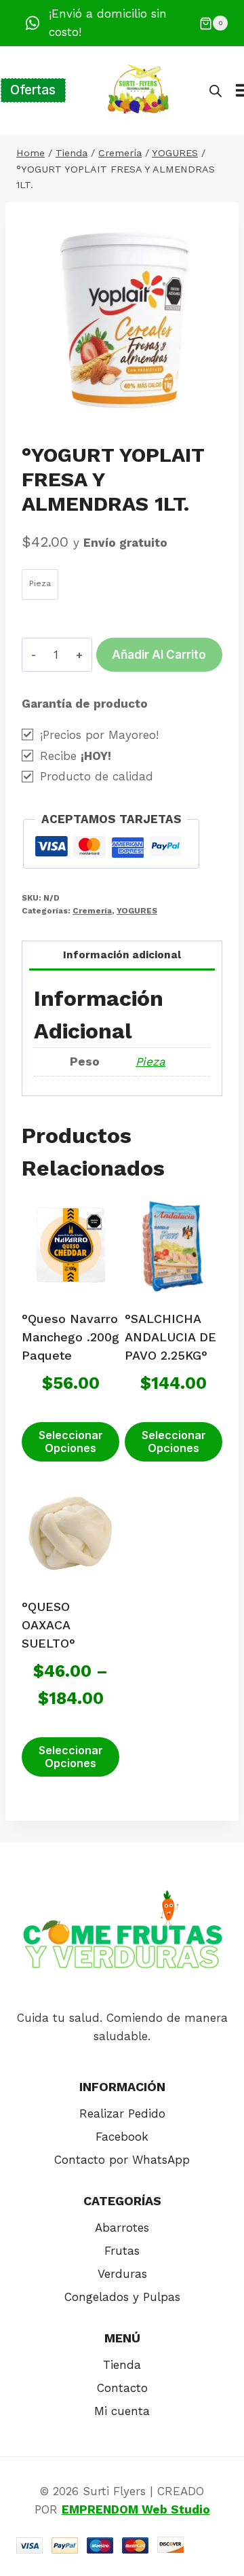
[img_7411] (122, 319)
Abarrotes (122, 2228)
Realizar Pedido (122, 2114)
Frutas (122, 2251)
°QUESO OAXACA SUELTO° (48, 1625)
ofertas (33, 90)
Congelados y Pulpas (122, 2297)
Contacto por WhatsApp (122, 2160)
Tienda (122, 2365)
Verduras (122, 2274)
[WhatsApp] (33, 23)
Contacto (122, 2388)
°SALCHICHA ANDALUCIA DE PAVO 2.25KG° (170, 1337)
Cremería (92, 911)
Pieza (150, 1062)
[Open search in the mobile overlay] (216, 91)
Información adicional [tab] (122, 955)
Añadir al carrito (159, 655)
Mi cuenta (122, 2411)
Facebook (122, 2137)
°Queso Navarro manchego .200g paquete (70, 1337)
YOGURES (137, 911)
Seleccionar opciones (71, 1441)
